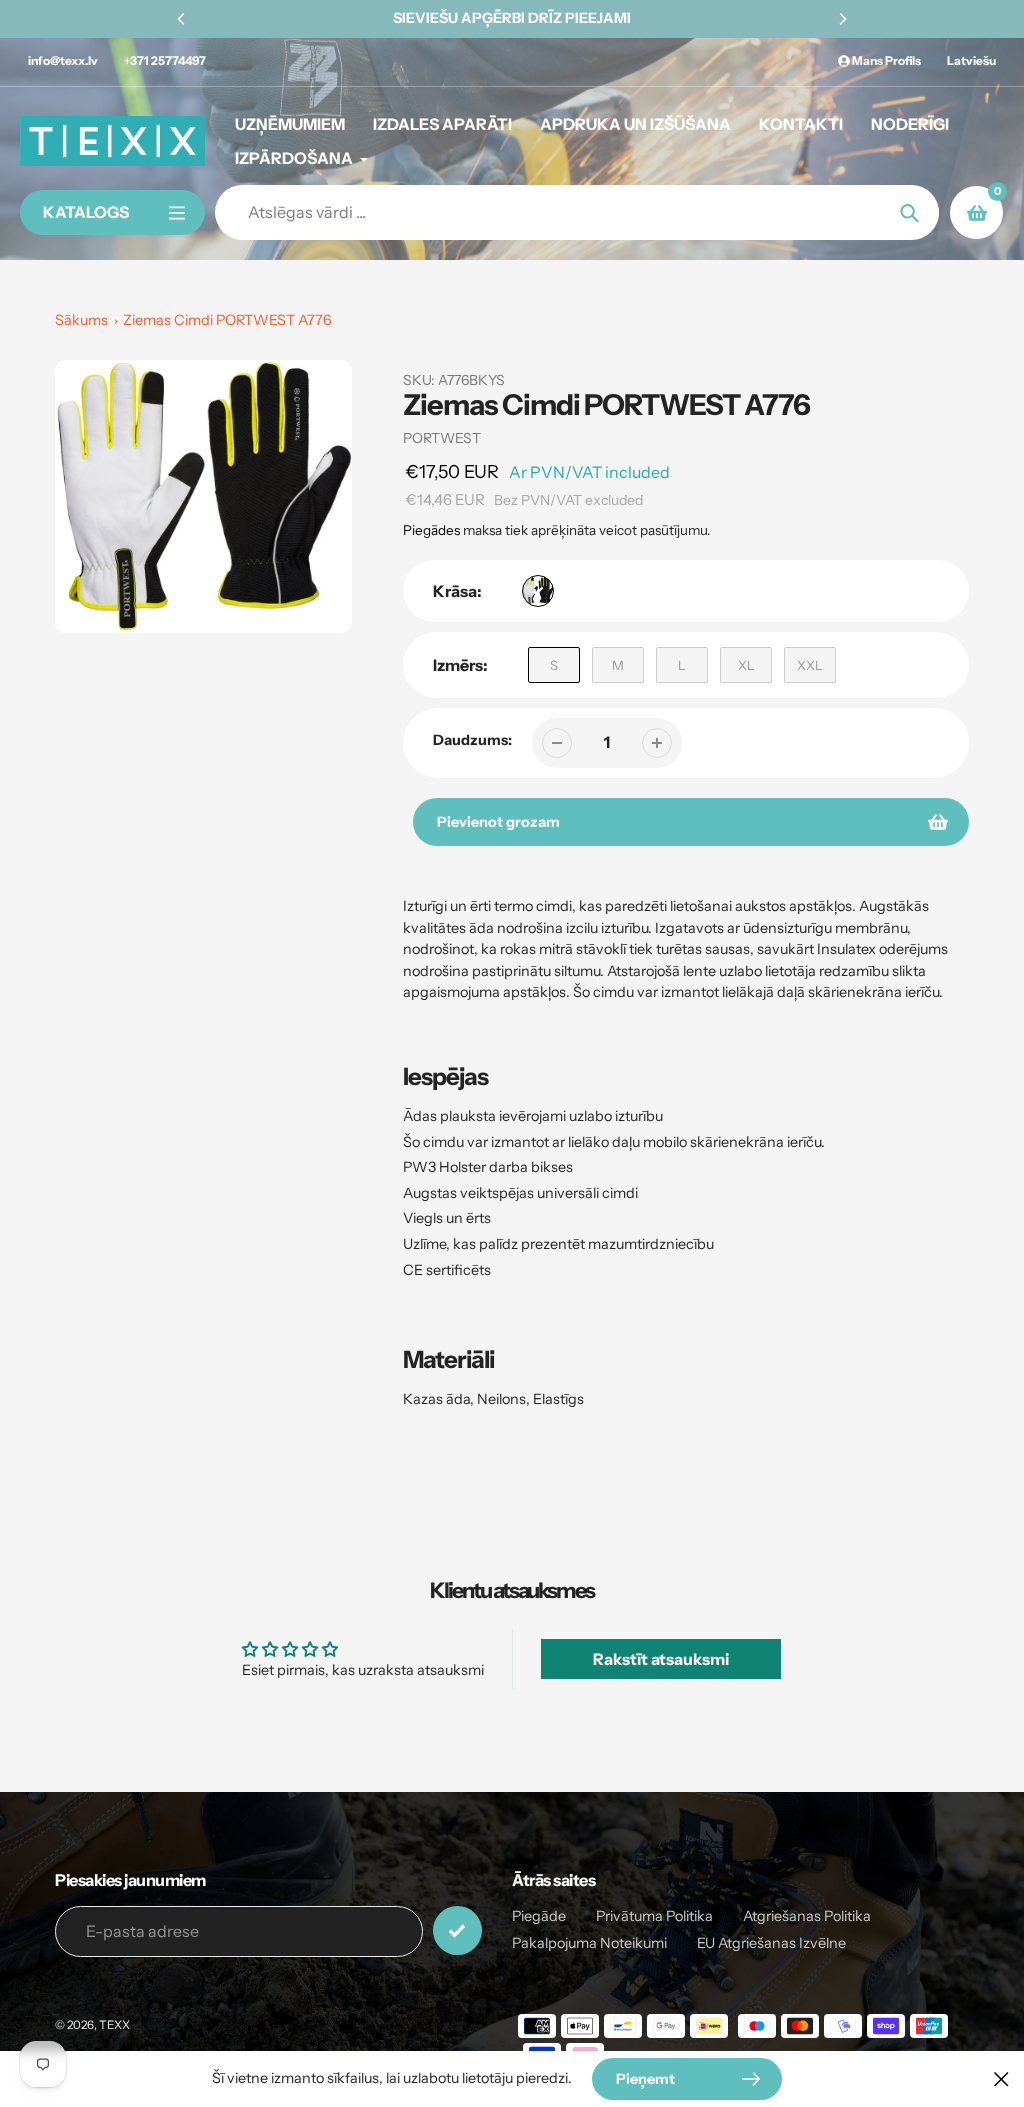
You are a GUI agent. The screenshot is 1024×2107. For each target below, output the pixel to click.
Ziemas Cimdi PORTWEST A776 (227, 320)
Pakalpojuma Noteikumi (589, 1943)
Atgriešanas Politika (807, 1916)
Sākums (81, 320)
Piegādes (431, 530)
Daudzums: (472, 740)
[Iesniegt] (457, 1930)
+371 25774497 (165, 60)
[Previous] (182, 19)
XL (746, 665)
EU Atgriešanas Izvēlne (771, 1943)
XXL (810, 665)
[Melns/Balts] (538, 591)
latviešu (971, 60)
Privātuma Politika (654, 1916)
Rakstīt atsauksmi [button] (661, 1659)
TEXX (114, 2025)
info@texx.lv (63, 60)
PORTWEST (442, 438)
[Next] (842, 19)
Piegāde (539, 1916)
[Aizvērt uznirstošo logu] (1001, 2078)
